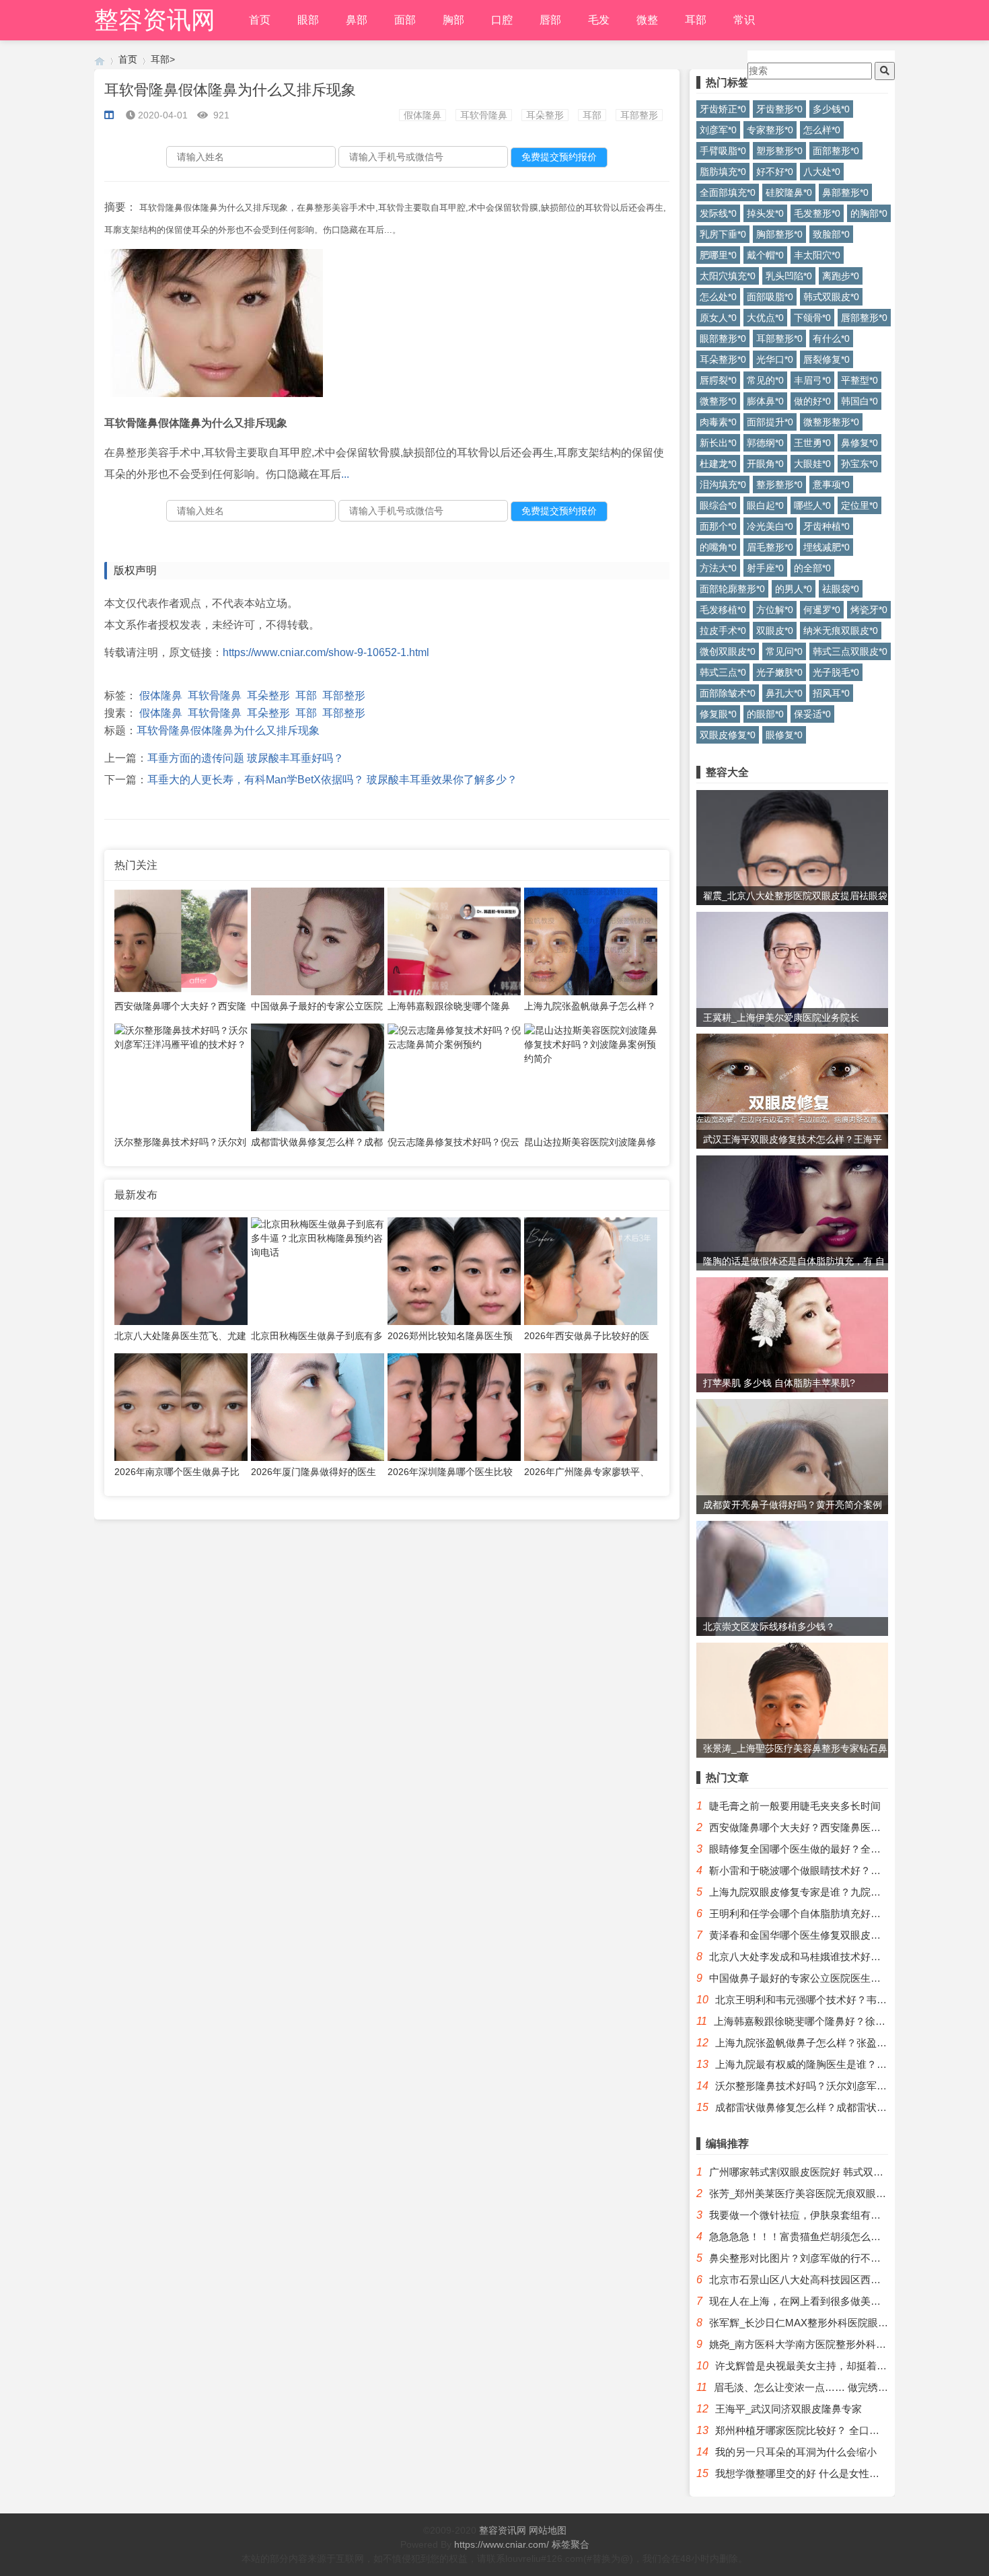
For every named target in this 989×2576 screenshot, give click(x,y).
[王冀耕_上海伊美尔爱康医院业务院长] (792, 1000)
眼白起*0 (765, 505)
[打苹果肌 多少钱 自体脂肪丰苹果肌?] (792, 1337)
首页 (260, 20)
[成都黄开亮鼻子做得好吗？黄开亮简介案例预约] (792, 1465)
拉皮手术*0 (723, 631)
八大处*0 (822, 172)
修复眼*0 (718, 714)
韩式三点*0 (723, 672)
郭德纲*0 (765, 443)
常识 (744, 20)
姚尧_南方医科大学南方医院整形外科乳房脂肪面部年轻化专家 (848, 2344)
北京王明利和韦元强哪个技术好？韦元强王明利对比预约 (841, 2000)
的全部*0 (812, 568)
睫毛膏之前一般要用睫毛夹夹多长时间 (795, 1806)
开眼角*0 (765, 464)
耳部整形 (639, 115)
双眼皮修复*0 (728, 735)
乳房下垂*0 (723, 234)
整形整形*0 (779, 485)
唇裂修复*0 (827, 359)
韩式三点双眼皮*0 (850, 651)
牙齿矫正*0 (723, 109)
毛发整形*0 (817, 213)
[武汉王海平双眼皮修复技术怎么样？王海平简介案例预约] (792, 1122)
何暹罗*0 (822, 610)
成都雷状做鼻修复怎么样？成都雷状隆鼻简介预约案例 (836, 2107)
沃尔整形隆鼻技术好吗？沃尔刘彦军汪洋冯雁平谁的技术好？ (851, 2086)
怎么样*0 (822, 130)
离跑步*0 (841, 276)
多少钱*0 (831, 109)
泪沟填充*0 (723, 485)
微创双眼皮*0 (728, 651)
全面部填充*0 (728, 192)
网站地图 (548, 2530)
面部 (405, 20)
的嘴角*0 (718, 547)
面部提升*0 (770, 422)
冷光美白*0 (770, 526)
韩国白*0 (859, 401)
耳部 (696, 20)
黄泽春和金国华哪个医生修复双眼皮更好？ (805, 1935)
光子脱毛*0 (836, 672)
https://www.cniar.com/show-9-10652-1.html (326, 652)
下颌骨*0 (812, 318)
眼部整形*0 (723, 338)
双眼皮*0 (775, 631)
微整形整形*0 (831, 422)
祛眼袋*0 (841, 589)
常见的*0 (765, 380)
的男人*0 (794, 589)
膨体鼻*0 (765, 401)
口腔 (502, 20)
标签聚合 (571, 2544)
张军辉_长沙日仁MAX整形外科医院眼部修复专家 (819, 2323)
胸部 (453, 20)
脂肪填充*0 (723, 172)
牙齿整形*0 (779, 109)
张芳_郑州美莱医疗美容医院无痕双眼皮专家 (808, 2193)
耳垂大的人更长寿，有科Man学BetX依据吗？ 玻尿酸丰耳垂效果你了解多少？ (332, 780)
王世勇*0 (812, 443)
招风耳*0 (831, 693)
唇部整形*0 (864, 318)
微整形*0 (718, 401)
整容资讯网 (155, 20)
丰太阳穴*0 (817, 255)
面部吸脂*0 (770, 297)
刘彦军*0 (718, 130)
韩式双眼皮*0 (831, 297)
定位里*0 (859, 505)
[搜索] (885, 71)
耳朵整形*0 (723, 359)
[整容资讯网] (100, 60)
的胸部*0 (869, 213)
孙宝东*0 (859, 464)
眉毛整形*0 (770, 547)
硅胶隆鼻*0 (789, 192)
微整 (647, 20)
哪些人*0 (812, 505)
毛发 (599, 20)
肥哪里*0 (718, 255)
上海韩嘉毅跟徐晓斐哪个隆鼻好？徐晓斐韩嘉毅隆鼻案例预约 (850, 2021)
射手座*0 (765, 568)
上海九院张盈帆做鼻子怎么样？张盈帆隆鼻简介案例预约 (841, 2043)
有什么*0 (831, 338)
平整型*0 (859, 380)
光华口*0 (775, 359)
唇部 (550, 20)
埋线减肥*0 (827, 547)
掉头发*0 (765, 213)
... (345, 474)
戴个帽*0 (765, 255)
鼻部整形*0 (845, 192)
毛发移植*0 (723, 610)
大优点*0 (765, 318)
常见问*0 (784, 651)
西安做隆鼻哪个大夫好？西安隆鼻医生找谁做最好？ (825, 1827)
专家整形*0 (770, 130)
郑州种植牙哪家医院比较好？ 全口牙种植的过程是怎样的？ (848, 2430)
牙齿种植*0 (827, 526)
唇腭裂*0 (718, 380)
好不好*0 (775, 172)
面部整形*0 (836, 151)
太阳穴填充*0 (728, 276)
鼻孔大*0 (784, 693)
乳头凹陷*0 (789, 276)
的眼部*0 (765, 714)
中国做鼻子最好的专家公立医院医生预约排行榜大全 (825, 1978)
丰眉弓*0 (812, 380)
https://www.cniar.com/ (502, 2544)
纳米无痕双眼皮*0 (841, 631)
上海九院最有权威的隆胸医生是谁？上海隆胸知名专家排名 (846, 2064)
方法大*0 (718, 568)
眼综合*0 (718, 505)
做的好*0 (812, 401)
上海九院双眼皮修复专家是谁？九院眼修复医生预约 (825, 1892)
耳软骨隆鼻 (484, 115)
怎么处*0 (718, 297)
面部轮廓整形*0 (732, 589)
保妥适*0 (812, 714)
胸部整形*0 (779, 234)
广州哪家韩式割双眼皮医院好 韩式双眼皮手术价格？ (827, 2172)
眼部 (308, 20)
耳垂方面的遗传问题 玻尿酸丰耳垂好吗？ (246, 758)
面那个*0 (718, 526)
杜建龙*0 (718, 464)
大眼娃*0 (812, 464)
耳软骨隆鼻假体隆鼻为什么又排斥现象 (228, 730)
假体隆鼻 (423, 115)
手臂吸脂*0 (723, 151)
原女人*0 (718, 318)
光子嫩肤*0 (779, 672)
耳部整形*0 (779, 338)
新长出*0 (718, 443)
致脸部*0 (831, 234)
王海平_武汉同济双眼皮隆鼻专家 (789, 2409)
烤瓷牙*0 (869, 610)
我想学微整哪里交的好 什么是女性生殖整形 (812, 2473)
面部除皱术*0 (728, 693)
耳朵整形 (545, 115)
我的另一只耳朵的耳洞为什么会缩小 (796, 2452)
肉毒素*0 (718, 422)
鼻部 (357, 20)
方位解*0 (775, 610)
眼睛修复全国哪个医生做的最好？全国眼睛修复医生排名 (835, 1849)
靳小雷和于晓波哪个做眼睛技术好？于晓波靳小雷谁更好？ (840, 1870)
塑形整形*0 (779, 151)
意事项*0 (831, 485)
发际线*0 (718, 213)
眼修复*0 (784, 735)
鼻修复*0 (859, 443)
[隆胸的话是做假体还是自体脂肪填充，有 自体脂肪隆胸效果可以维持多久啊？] (792, 1211)
